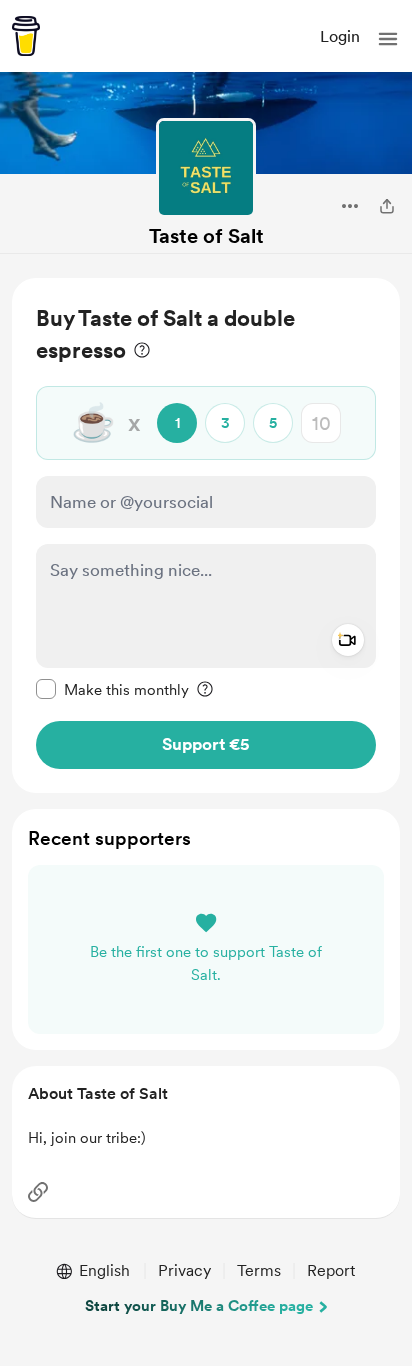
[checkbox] (112, 689)
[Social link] (38, 1192)
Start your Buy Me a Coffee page (199, 1306)
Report (331, 1270)
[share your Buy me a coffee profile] (387, 206)
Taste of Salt (206, 236)
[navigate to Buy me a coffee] (26, 36)
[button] (388, 39)
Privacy (184, 1270)
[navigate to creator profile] (206, 168)
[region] (206, 535)
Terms (259, 1270)
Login (340, 36)
